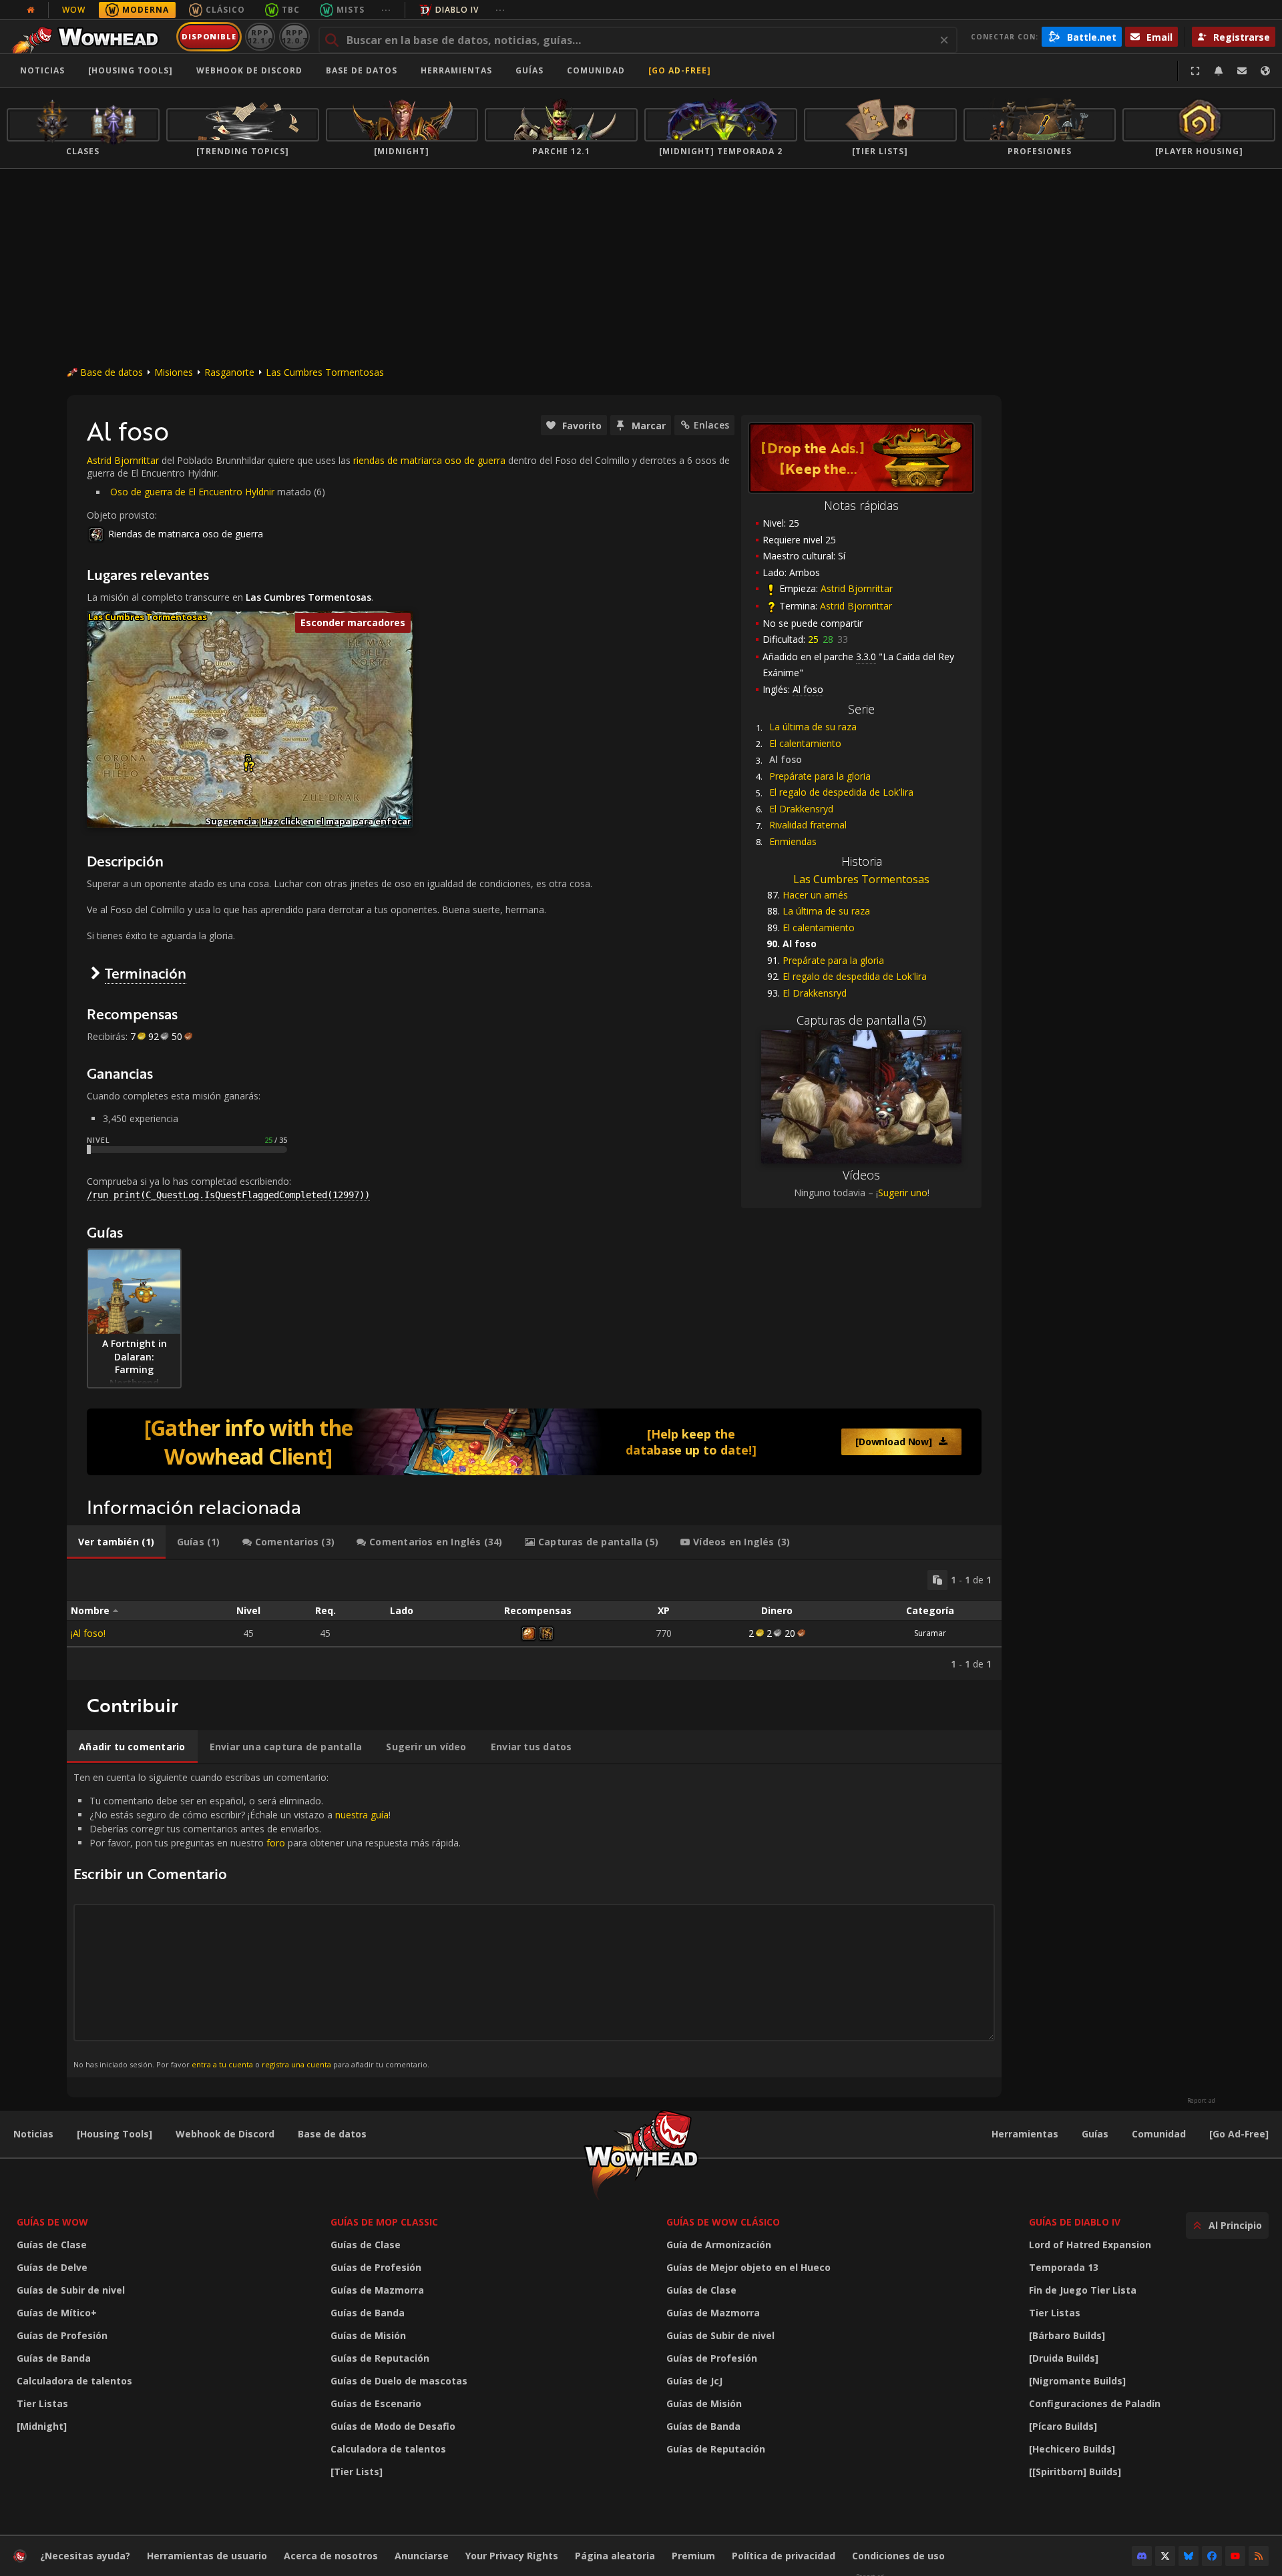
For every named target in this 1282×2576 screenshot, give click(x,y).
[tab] (116, 1542)
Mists (351, 10)
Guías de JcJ (694, 2381)
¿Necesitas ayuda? (85, 2556)
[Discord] (1142, 2556)
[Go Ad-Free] (680, 70)
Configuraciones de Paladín (1095, 2403)
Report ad (1201, 2101)
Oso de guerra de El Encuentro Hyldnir (192, 492)
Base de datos (362, 70)
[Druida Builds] (1064, 2358)
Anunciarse (422, 2556)
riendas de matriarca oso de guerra (429, 460)
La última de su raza (813, 727)
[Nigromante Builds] (1077, 2381)
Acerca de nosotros (331, 2556)
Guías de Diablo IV (1075, 2222)
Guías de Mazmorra (377, 2290)
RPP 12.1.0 (260, 36)
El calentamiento (805, 743)
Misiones (174, 372)
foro (276, 1843)
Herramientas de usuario (207, 2556)
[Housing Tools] (115, 2134)
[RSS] (1259, 2556)
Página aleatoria (615, 2556)
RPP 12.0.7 (294, 36)
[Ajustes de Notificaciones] (1219, 71)
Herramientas (1025, 2134)
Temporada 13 (1064, 2267)
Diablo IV (457, 10)
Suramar (930, 1633)
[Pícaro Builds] (1063, 2426)
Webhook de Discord (249, 70)
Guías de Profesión (62, 2335)
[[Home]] (89, 37)
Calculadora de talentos (74, 2381)
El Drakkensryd (801, 809)
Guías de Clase (52, 2245)
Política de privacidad (784, 2556)
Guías (529, 70)
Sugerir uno (903, 1193)
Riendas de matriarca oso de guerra (186, 534)
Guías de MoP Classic (384, 2222)
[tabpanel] (534, 1620)
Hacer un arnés (815, 895)
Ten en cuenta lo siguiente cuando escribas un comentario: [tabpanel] (267, 1920)
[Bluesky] (1189, 2556)
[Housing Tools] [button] (131, 70)
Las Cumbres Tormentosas (325, 372)
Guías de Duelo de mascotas (399, 2381)
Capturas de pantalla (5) (861, 1020)
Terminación (146, 973)
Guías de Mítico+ (57, 2313)
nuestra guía (362, 1815)
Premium (693, 2556)
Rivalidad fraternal (808, 825)
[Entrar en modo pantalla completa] (1195, 71)
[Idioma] (1265, 71)
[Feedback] (1242, 71)
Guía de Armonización (719, 2245)
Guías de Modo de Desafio (393, 2426)
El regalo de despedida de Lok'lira (841, 792)
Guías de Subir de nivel (71, 2290)
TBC (291, 10)
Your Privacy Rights (512, 2556)
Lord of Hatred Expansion (1090, 2245)
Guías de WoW (52, 2222)
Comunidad (596, 70)
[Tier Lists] (357, 2472)
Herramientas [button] (456, 70)
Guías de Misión (368, 2335)
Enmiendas (793, 841)
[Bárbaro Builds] (1067, 2335)
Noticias (42, 70)
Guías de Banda (54, 2358)
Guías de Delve (52, 2267)
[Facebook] (1212, 2556)
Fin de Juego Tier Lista (1083, 2290)
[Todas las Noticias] (31, 10)
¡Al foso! (88, 1633)
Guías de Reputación (380, 2358)
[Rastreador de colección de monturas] (534, 1442)
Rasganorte (229, 372)
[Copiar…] (937, 1580)
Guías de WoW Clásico (723, 2222)
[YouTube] (1235, 2556)
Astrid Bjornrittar (857, 588)
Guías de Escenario (376, 2403)
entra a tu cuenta (222, 2064)
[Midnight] (42, 2426)
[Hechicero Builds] (1072, 2449)
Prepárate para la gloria (820, 776)
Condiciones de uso (898, 2556)
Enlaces (711, 425)
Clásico (225, 10)
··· (386, 10)
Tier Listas (42, 2403)
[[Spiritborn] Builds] (1075, 2472)
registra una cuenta (296, 2064)
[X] (1165, 2556)
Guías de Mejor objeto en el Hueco (749, 2267)
